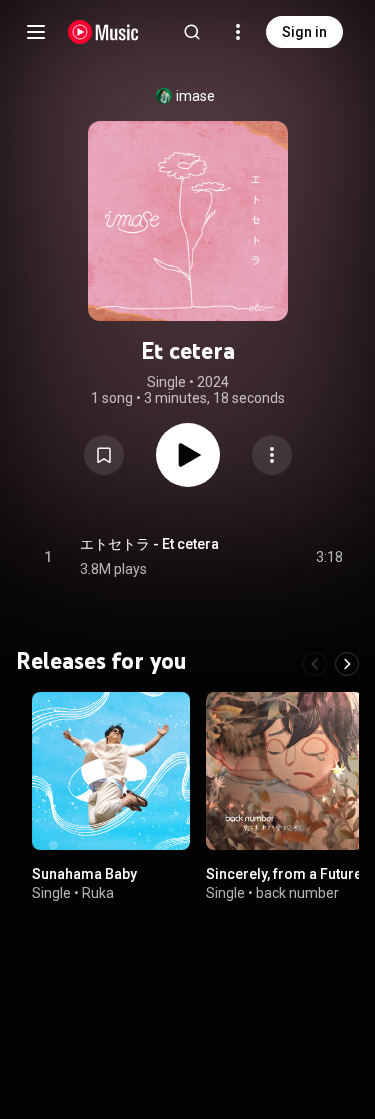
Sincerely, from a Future (284, 873)
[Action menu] (272, 455)
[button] (104, 455)
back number (297, 893)
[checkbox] (329, 557)
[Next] (347, 664)
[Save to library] (104, 455)
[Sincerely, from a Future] (285, 771)
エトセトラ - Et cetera (149, 544)
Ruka (98, 893)
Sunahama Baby (84, 873)
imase (195, 96)
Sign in (304, 32)
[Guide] (36, 32)
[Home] (103, 32)
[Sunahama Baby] (111, 771)
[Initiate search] (192, 32)
